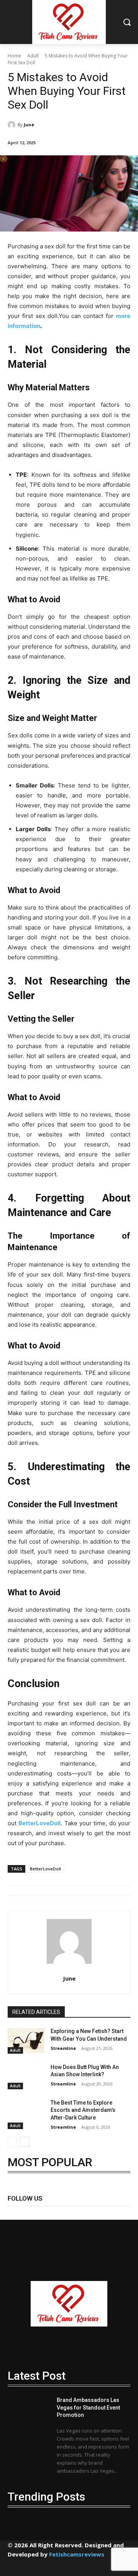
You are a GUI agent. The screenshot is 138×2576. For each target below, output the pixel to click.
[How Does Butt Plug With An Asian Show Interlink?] (26, 2076)
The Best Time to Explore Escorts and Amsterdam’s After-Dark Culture (83, 2110)
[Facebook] (14, 2211)
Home (14, 56)
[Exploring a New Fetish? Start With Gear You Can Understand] (26, 2040)
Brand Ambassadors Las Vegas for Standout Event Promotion (88, 2407)
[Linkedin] (49, 2211)
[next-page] (25, 2142)
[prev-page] (12, 2142)
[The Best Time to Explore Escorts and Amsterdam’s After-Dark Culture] (26, 2112)
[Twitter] (83, 2211)
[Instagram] (32, 2211)
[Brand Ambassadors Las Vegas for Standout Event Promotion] (29, 2418)
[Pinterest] (66, 2211)
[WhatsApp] (104, 2567)
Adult (33, 56)
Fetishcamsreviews (77, 2554)
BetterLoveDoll (45, 1869)
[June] (13, 125)
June (29, 125)
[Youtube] (101, 2211)
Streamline (63, 2048)
